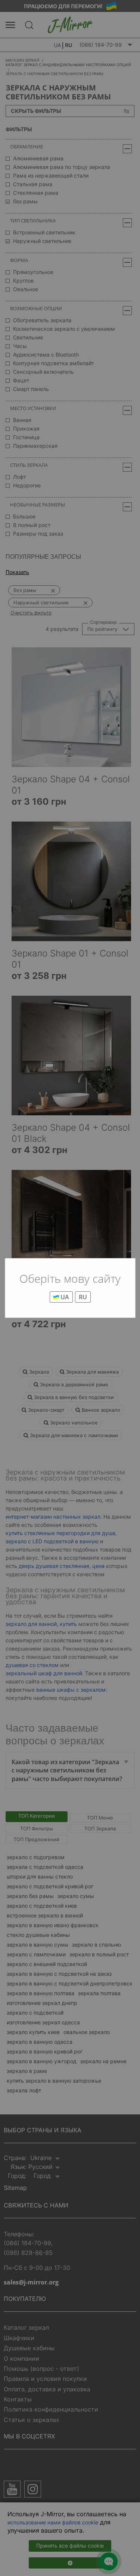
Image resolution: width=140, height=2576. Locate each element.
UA (64, 1297)
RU (83, 1297)
